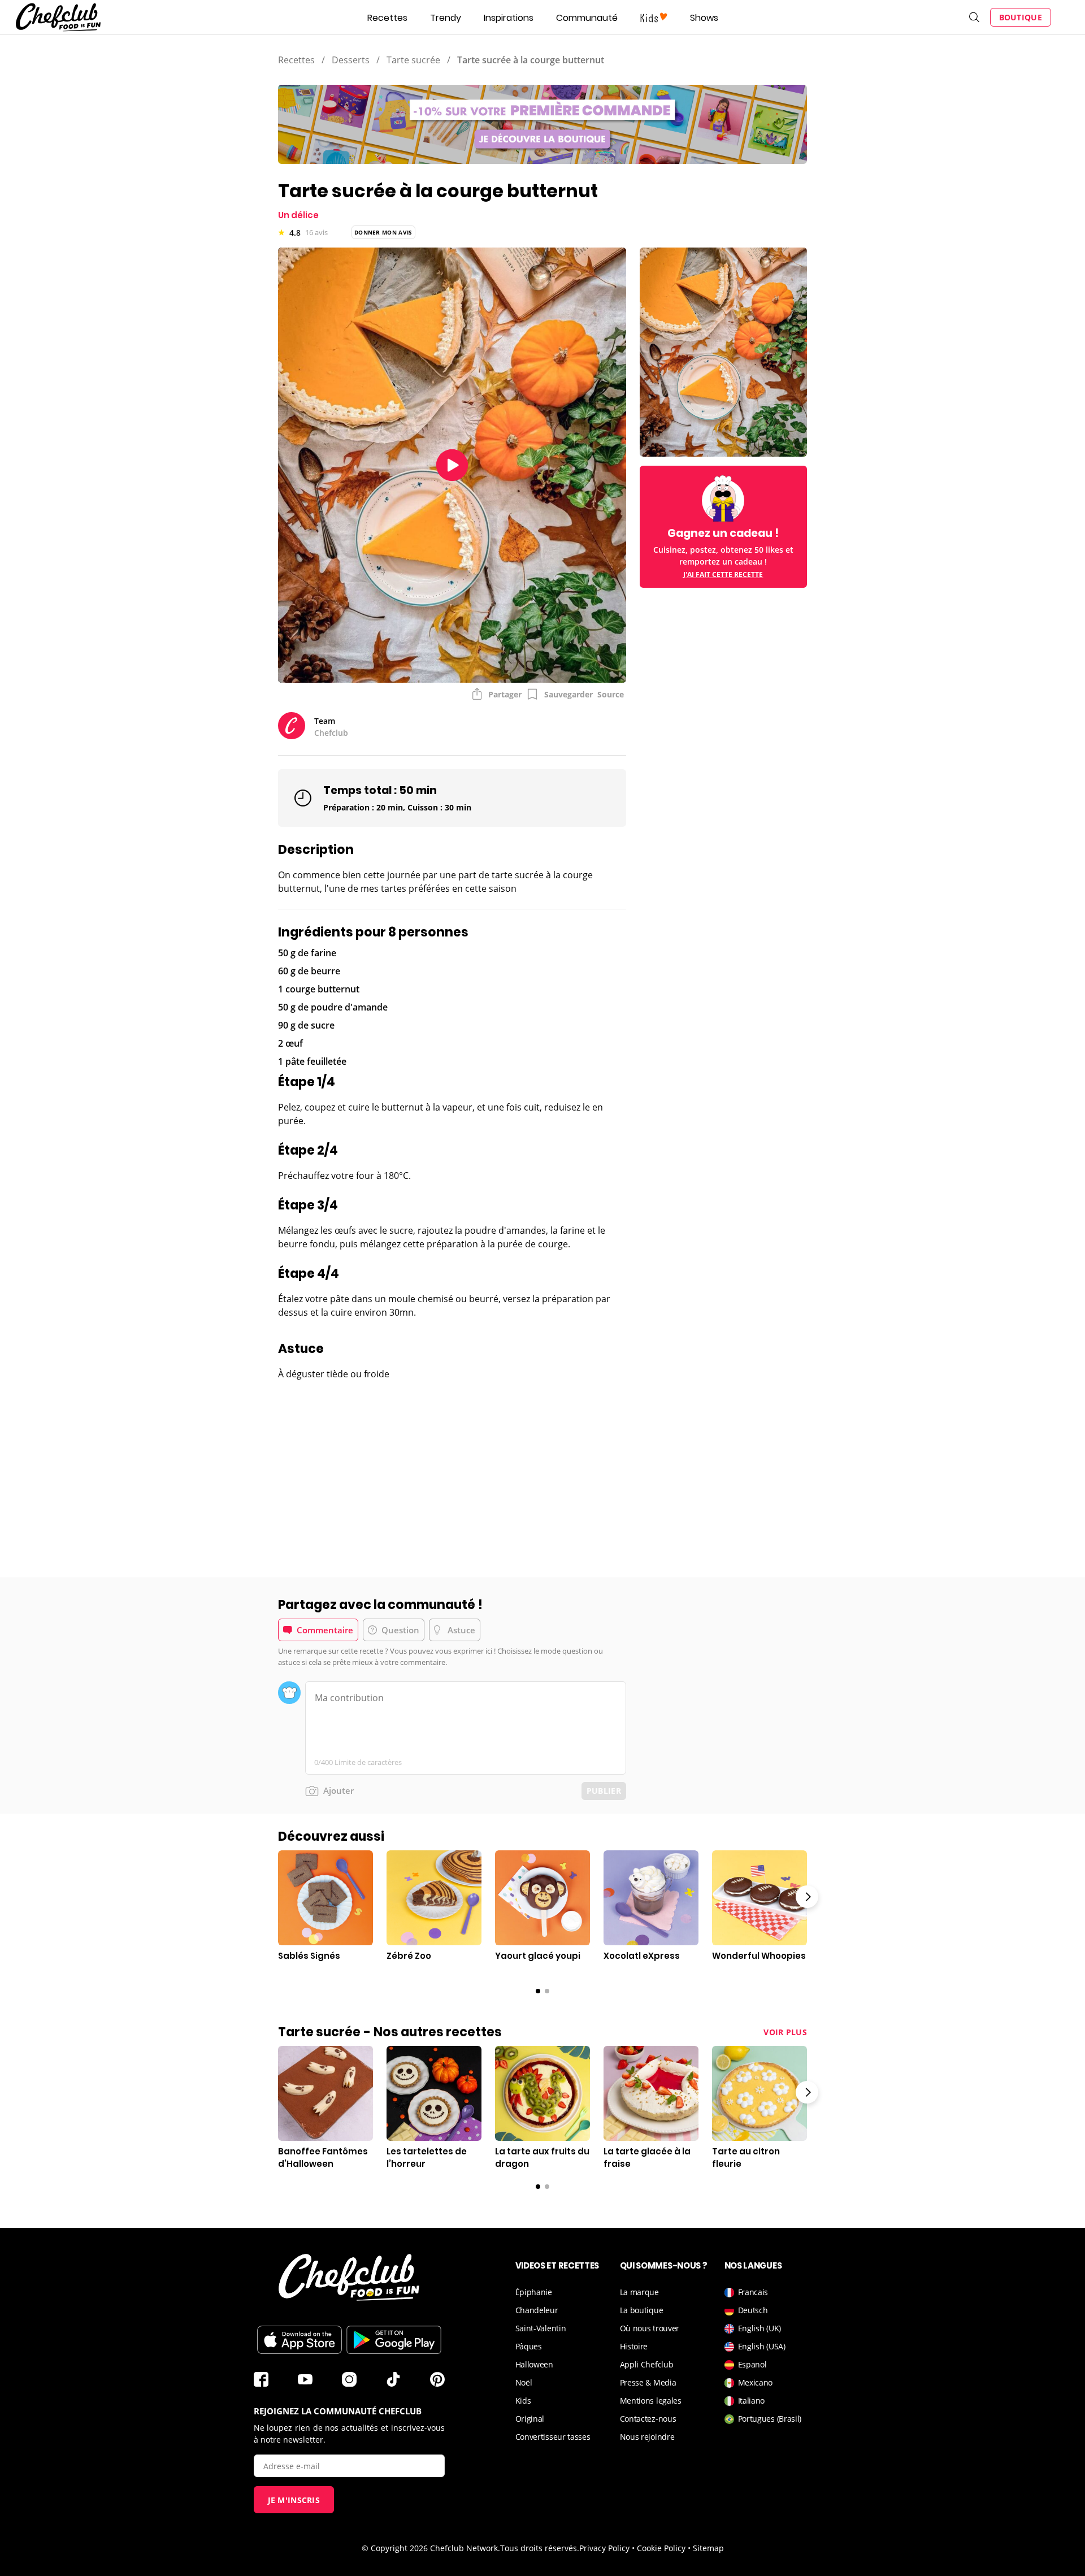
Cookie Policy (661, 2548)
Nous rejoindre (647, 2437)
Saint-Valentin (541, 2328)
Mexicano (756, 2382)
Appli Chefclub (647, 2364)
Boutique (1021, 17)
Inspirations (509, 18)
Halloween (534, 2364)
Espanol (752, 2364)
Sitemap (708, 2548)
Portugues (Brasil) (770, 2419)
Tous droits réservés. (540, 2548)
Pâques (529, 2346)
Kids (523, 2401)
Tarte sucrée (413, 60)
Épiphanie (534, 2292)
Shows (704, 18)
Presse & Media (648, 2382)
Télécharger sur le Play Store (394, 2340)
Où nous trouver (650, 2328)
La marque (639, 2292)
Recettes (387, 18)
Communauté (587, 18)
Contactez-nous (648, 2419)
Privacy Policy (604, 2548)
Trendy (446, 18)
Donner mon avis (383, 232)
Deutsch (753, 2310)
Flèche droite (807, 1897)
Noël (524, 2382)
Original (530, 2419)
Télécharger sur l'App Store (300, 2340)
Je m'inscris (294, 2500)
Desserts (351, 60)
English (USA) (762, 2346)
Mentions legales (651, 2401)
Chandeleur (537, 2310)
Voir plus (785, 2032)
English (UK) (759, 2328)
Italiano (752, 2401)
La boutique (642, 2310)
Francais (753, 2292)
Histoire (634, 2346)
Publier (604, 1791)
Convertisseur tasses (553, 2437)
